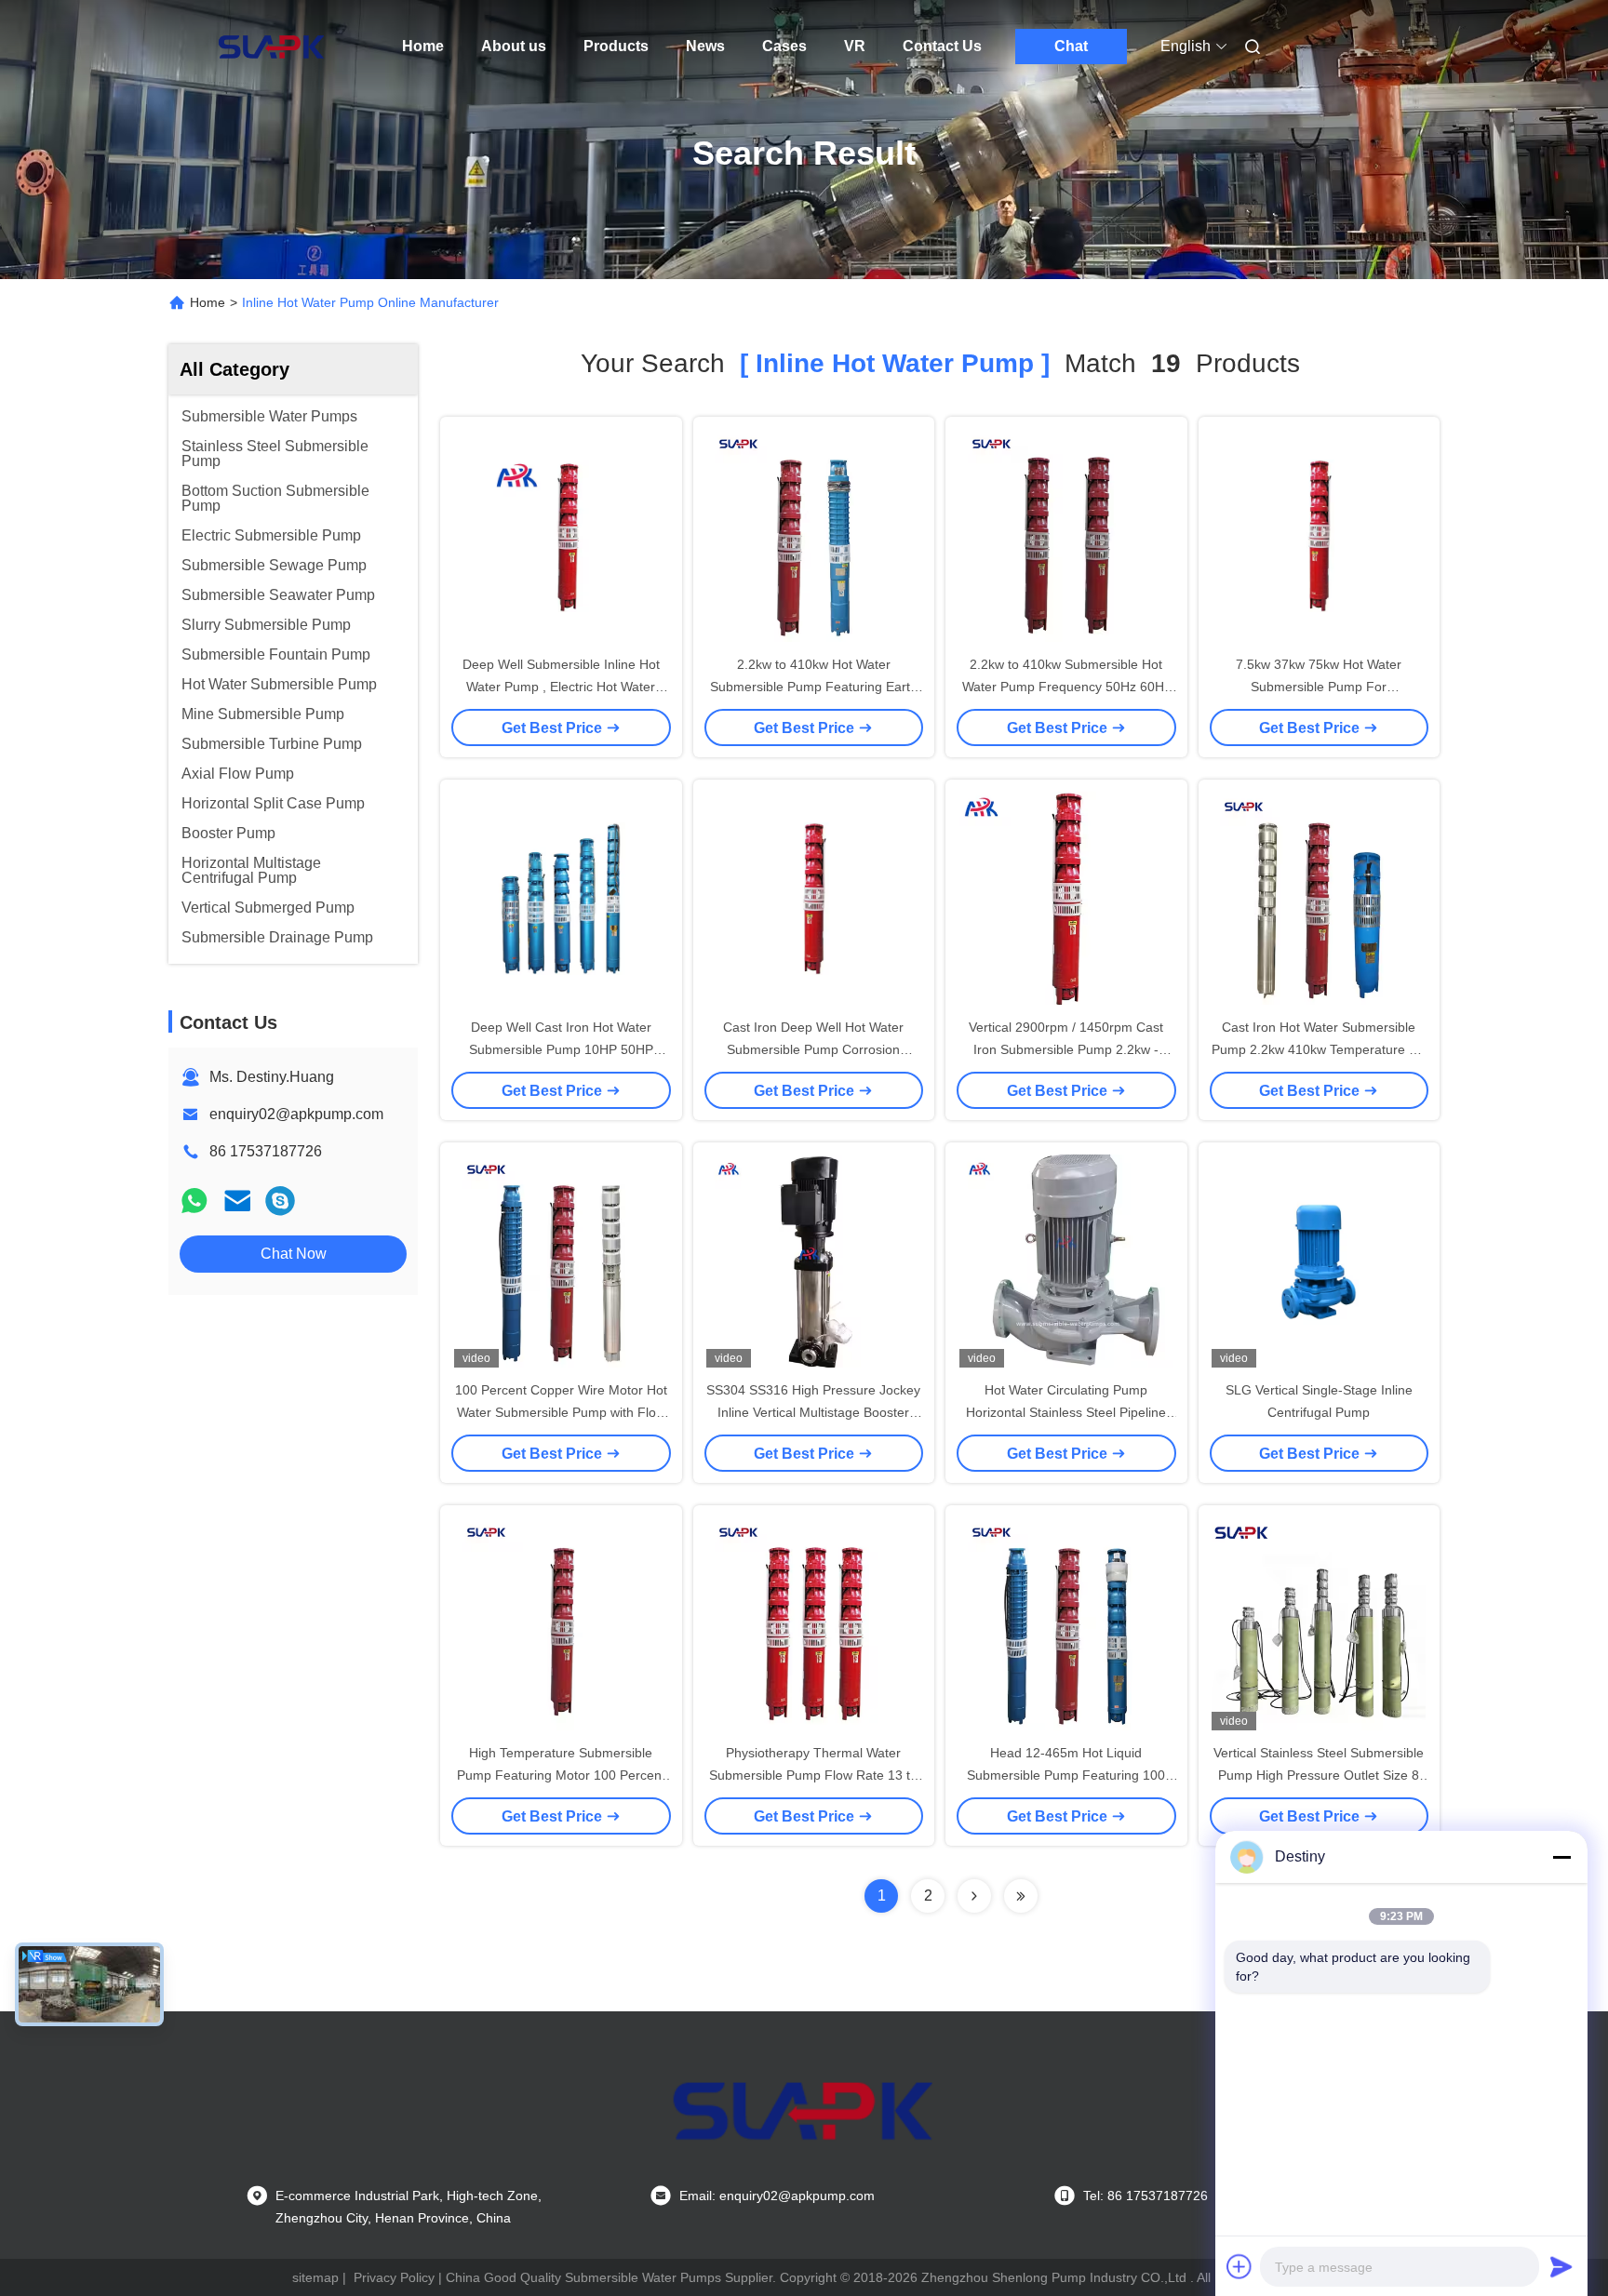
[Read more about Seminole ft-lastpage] (1021, 1896)
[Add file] (1239, 2266)
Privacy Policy (394, 2277)
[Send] (1561, 2266)
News (705, 46)
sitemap (315, 2277)
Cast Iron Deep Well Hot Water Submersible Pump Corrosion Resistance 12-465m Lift (813, 1049)
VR (855, 46)
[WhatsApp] (194, 1201)
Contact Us (942, 46)
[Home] (272, 47)
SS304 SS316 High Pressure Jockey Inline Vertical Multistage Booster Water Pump (813, 1412)
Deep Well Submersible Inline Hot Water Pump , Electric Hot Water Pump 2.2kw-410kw (561, 687)
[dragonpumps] (280, 1201)
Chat (1071, 46)
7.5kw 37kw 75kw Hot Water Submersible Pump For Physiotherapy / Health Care (1319, 687)
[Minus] (1561, 1857)
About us (514, 46)
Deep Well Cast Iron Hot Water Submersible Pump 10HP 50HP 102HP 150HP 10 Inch (561, 1049)
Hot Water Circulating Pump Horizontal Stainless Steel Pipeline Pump (1066, 1412)
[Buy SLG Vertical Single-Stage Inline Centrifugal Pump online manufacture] (1319, 1261)
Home (423, 46)
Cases (784, 46)
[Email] (237, 1201)
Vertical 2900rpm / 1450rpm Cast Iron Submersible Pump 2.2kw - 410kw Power (1066, 1049)
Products (616, 46)
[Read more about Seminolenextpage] (974, 1896)
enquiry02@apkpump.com (296, 1114)
